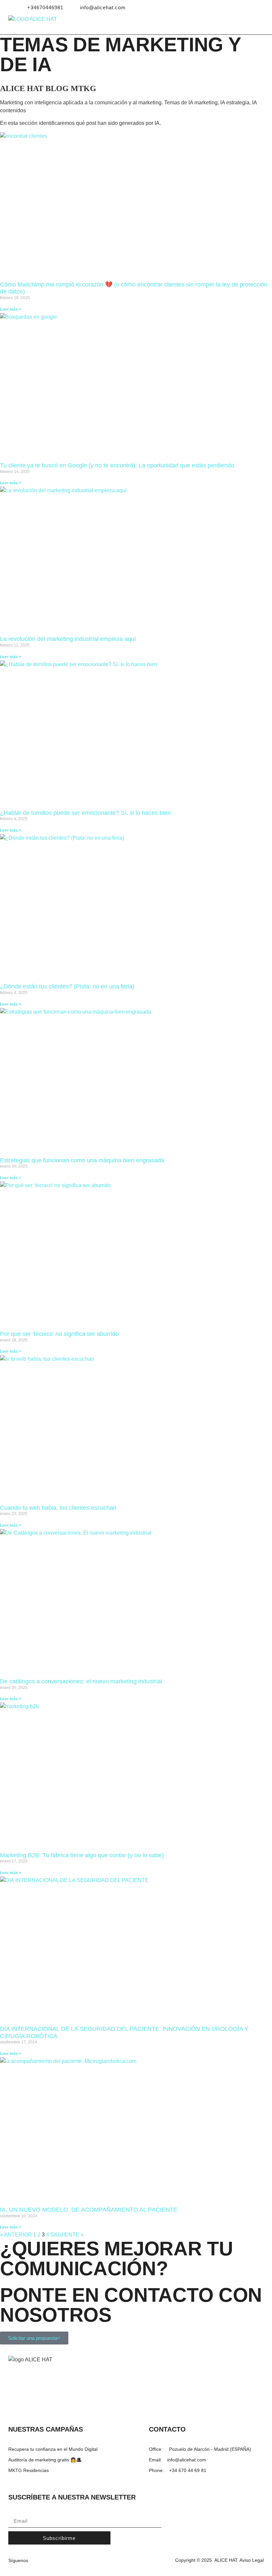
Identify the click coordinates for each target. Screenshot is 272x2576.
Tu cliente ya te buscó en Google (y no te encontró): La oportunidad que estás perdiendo (117, 465)
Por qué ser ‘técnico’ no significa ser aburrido (59, 1334)
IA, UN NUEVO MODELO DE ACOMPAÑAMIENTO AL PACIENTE (89, 2210)
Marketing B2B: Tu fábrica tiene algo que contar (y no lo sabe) (82, 1855)
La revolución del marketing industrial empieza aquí (68, 639)
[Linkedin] (39, 2560)
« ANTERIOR (16, 2235)
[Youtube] (253, 8)
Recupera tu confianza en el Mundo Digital (53, 2449)
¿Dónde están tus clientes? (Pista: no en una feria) (67, 986)
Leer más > (11, 309)
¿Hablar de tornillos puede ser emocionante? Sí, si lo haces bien (85, 813)
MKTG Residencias (29, 2470)
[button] (263, 25)
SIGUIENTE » (67, 2235)
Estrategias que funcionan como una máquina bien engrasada (82, 1160)
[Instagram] (244, 8)
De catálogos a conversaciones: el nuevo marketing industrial (81, 1681)
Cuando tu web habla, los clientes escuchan (58, 1508)
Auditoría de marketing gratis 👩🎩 (45, 2460)
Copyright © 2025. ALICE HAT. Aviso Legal (219, 2560)
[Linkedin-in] (234, 8)
